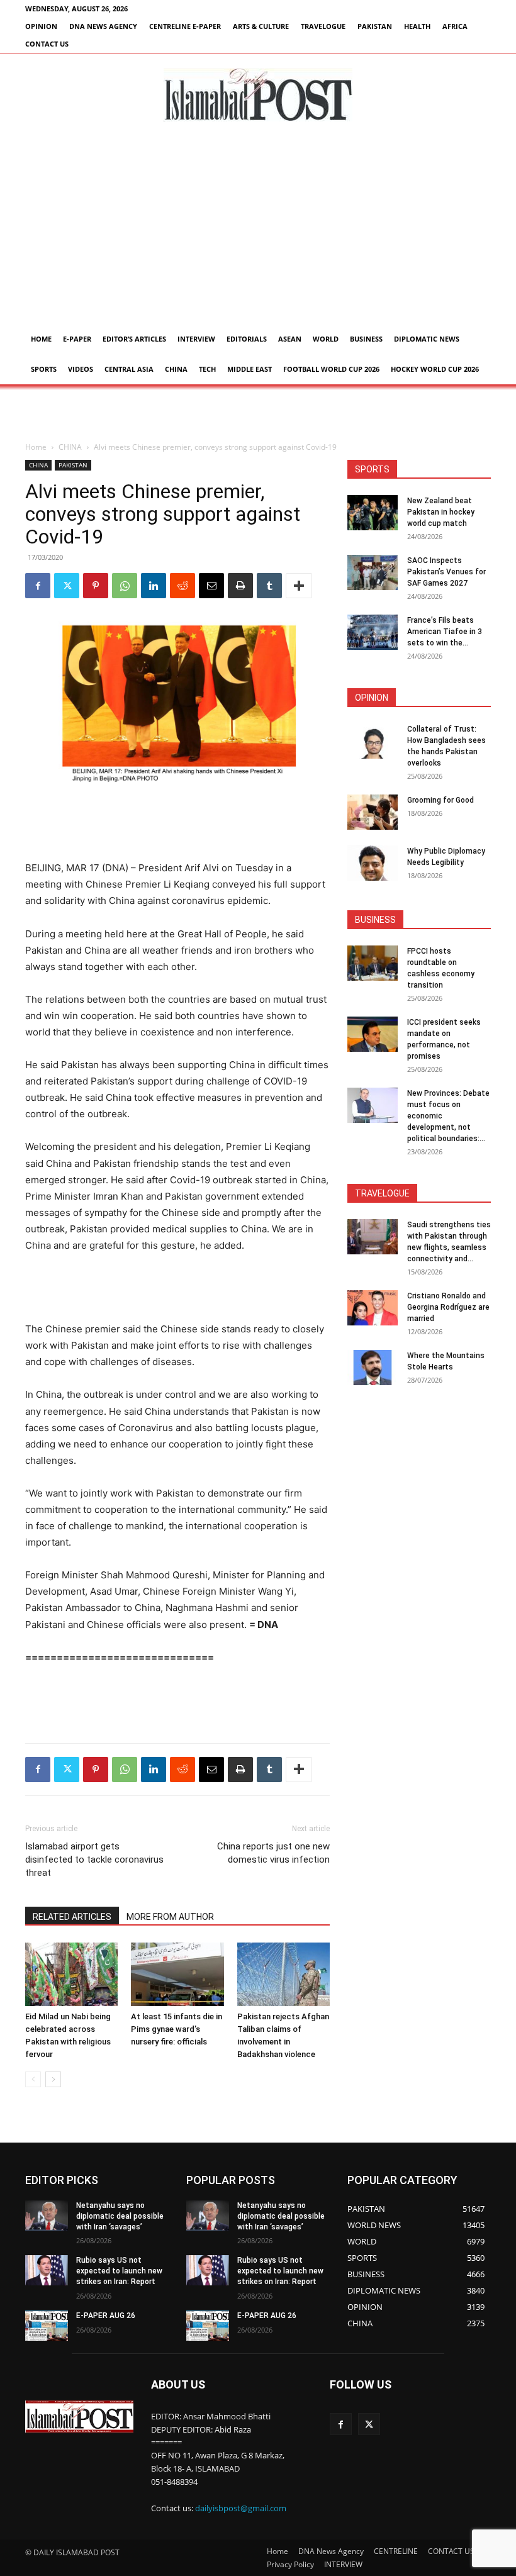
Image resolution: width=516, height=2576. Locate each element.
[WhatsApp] (125, 586)
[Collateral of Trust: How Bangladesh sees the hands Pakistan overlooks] (373, 741)
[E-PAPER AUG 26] (47, 2326)
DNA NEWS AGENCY (103, 26)
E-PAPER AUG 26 (106, 2316)
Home (41, 339)
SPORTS (44, 369)
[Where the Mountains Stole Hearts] (373, 1368)
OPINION (41, 26)
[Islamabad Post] (258, 95)
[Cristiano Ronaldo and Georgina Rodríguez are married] (373, 1308)
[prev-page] (33, 2079)
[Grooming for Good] (373, 812)
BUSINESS (366, 339)
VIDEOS (81, 369)
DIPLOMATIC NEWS (427, 339)
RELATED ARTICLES (72, 1917)
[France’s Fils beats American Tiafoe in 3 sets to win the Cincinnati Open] (373, 632)
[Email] (211, 586)
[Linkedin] (154, 586)
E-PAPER (77, 339)
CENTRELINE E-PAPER (185, 26)
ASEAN (290, 339)
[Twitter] (67, 586)
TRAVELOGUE (323, 26)
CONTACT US (47, 44)
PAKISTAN (375, 26)
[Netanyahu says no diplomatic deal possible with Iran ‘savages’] (47, 2216)
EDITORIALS (247, 339)
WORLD (326, 339)
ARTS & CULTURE (261, 26)
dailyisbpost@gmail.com (241, 2508)
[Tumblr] (269, 586)
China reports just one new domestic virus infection (273, 1853)
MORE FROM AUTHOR (170, 1917)
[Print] (240, 586)
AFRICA (455, 26)
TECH (207, 369)
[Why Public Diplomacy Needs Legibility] (373, 863)
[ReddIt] (182, 586)
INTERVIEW (196, 339)
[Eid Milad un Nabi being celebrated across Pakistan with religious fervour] (71, 1974)
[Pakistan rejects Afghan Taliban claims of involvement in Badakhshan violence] (283, 1974)
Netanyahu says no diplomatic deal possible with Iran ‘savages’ (120, 2216)
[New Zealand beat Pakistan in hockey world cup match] (373, 513)
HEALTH (417, 26)
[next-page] (53, 2079)
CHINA (176, 369)
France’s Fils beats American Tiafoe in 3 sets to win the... (445, 632)
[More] (299, 586)
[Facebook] (38, 586)
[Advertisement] (258, 230)
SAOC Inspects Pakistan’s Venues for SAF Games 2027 (446, 572)
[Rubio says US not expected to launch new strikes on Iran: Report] (47, 2270)
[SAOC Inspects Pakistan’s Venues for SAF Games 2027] (373, 572)
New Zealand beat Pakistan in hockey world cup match (441, 512)
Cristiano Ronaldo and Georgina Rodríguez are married (448, 1307)
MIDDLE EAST (250, 369)
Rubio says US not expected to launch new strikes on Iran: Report (119, 2271)
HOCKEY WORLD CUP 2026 (435, 369)
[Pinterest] (96, 586)
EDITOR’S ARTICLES (134, 339)
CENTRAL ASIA (129, 369)
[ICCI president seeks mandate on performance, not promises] (373, 1034)
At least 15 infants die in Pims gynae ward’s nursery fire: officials (177, 2029)
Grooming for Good (440, 800)
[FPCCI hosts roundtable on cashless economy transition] (373, 963)
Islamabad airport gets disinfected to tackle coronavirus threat (94, 1860)
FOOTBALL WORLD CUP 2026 (331, 369)
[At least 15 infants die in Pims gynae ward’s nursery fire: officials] (177, 1974)
